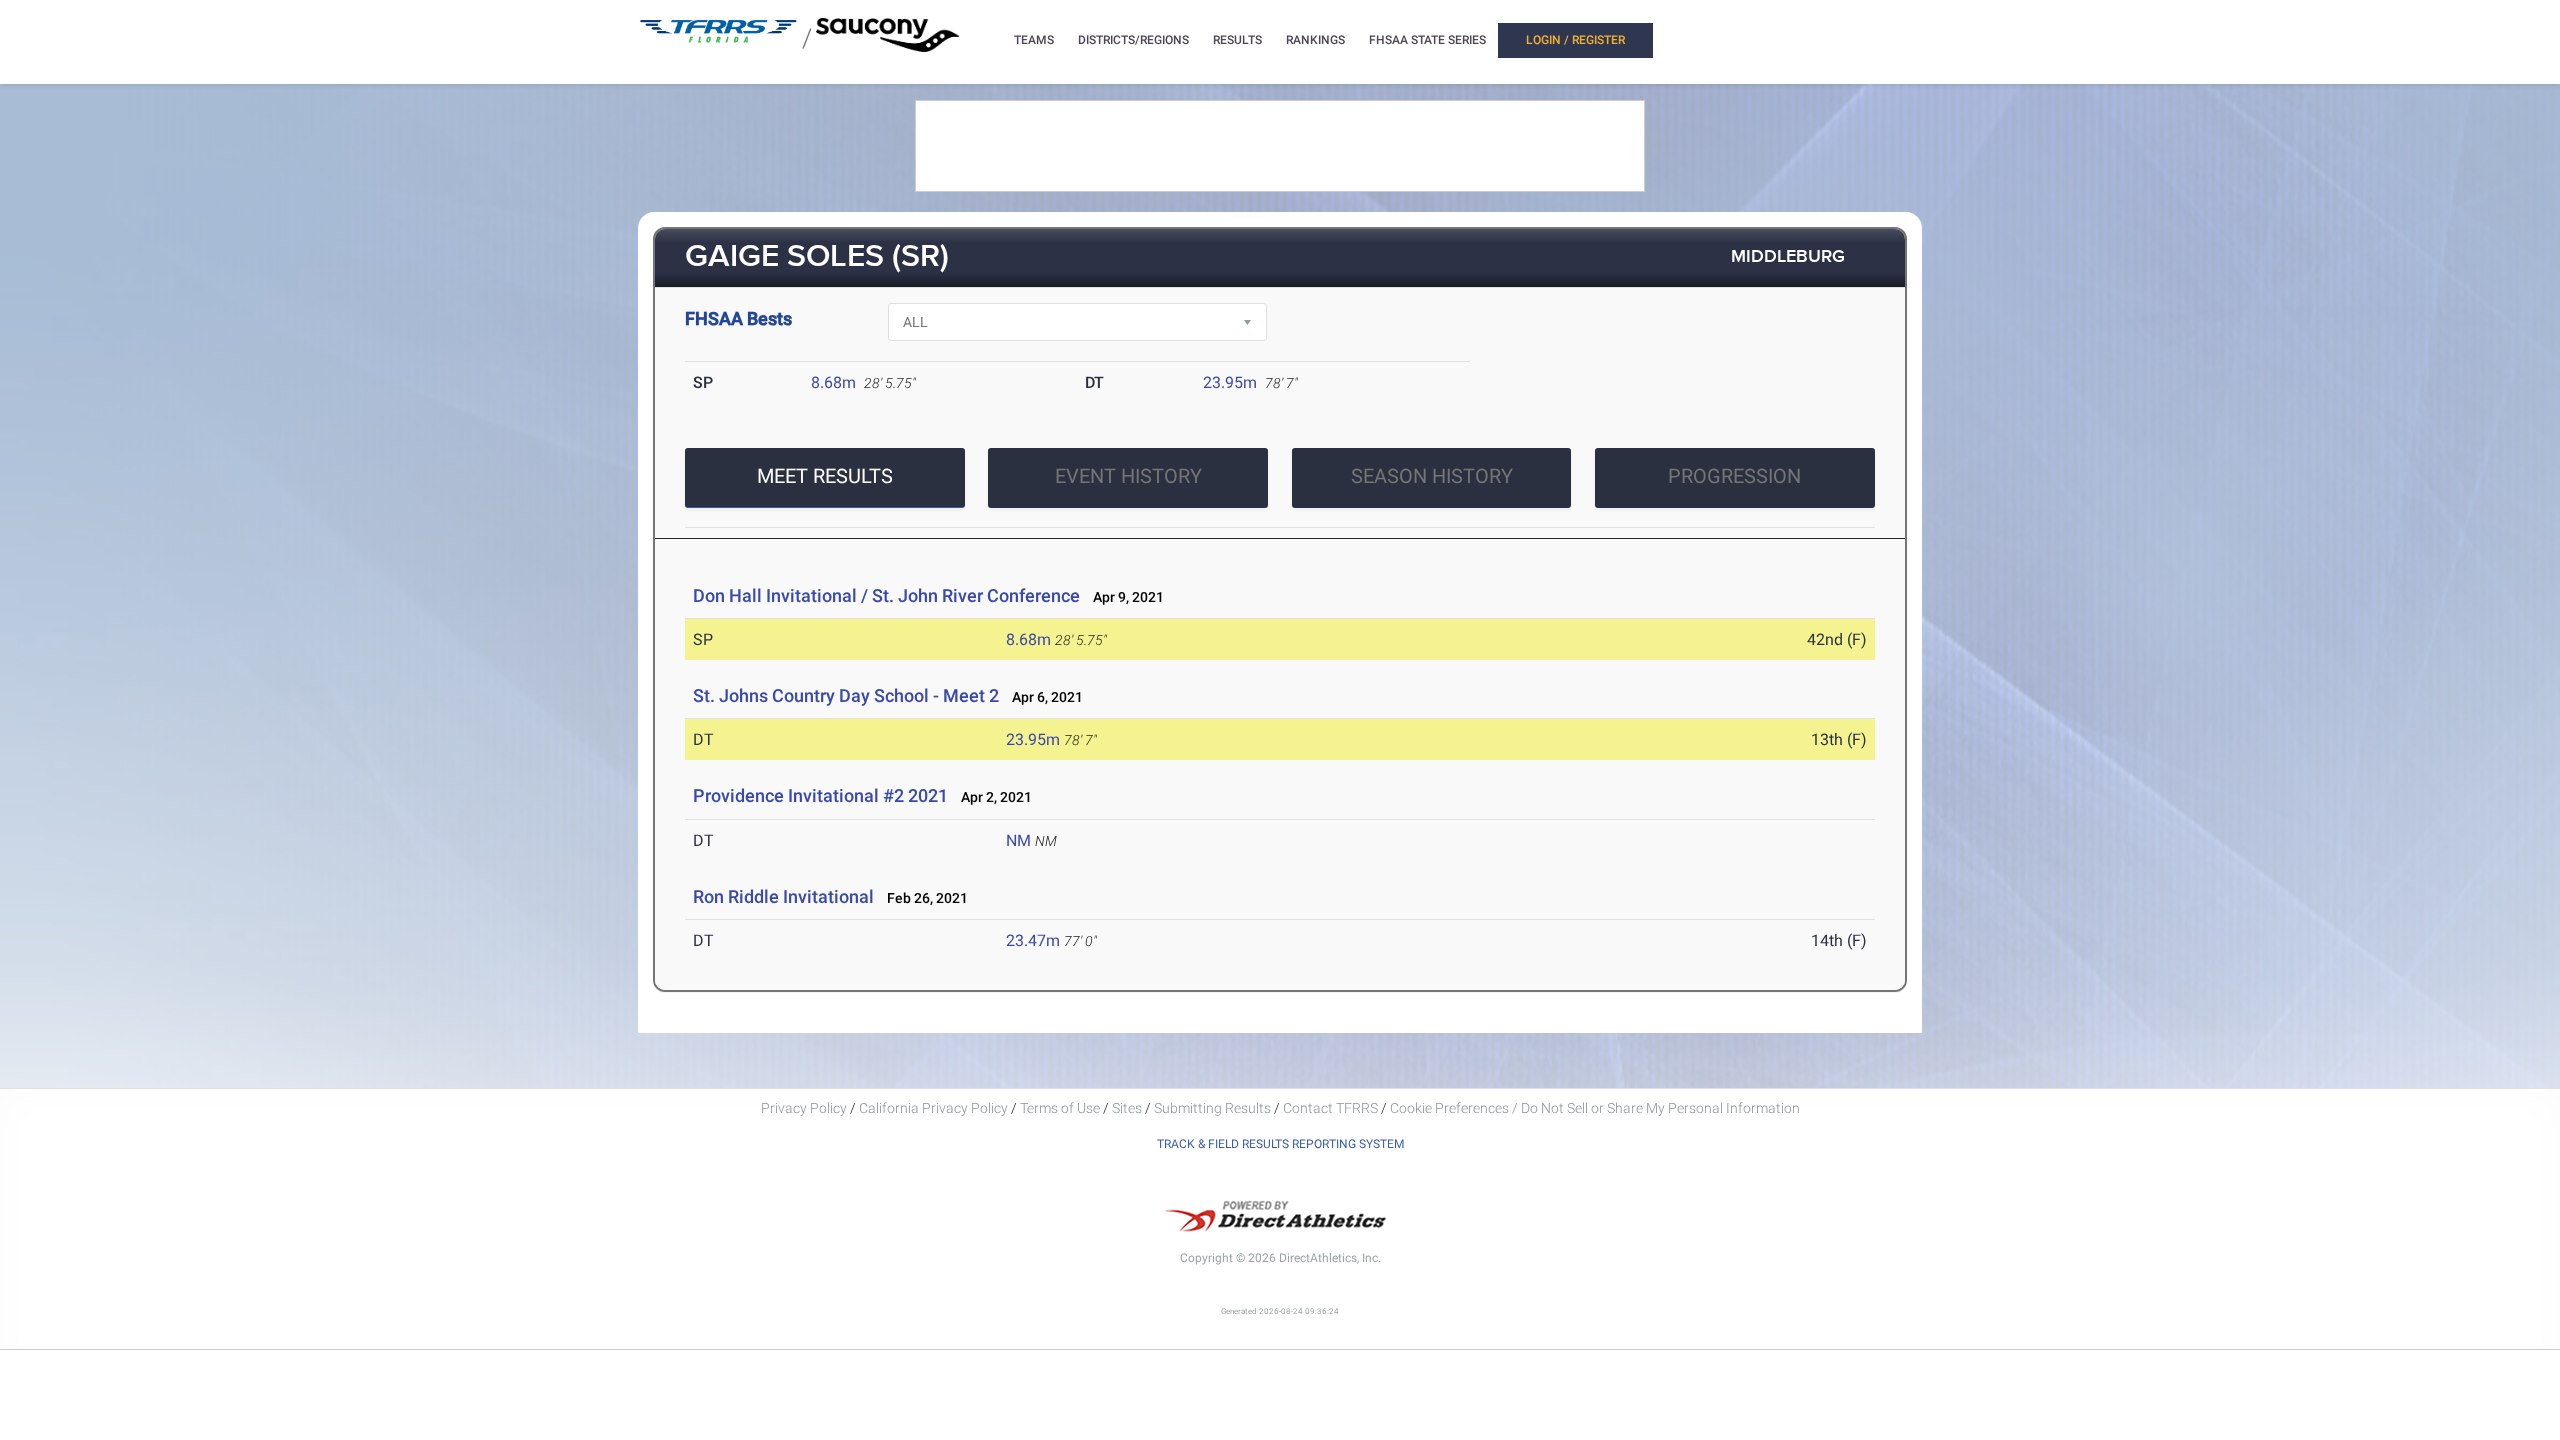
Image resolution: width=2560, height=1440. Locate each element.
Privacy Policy (804, 1108)
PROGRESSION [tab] (1734, 476)
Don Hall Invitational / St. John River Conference (886, 595)
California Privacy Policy (933, 1108)
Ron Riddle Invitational (783, 896)
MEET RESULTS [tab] (825, 476)
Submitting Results (1212, 1108)
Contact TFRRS (1332, 1108)
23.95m (1230, 382)
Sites (1127, 1108)
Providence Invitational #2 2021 (820, 795)
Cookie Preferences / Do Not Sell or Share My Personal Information (1595, 1108)
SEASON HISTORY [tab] (1432, 476)
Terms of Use (1060, 1108)
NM (1018, 840)
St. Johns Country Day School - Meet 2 (846, 695)
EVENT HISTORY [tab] (1128, 476)
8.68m (833, 382)
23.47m (1033, 940)
